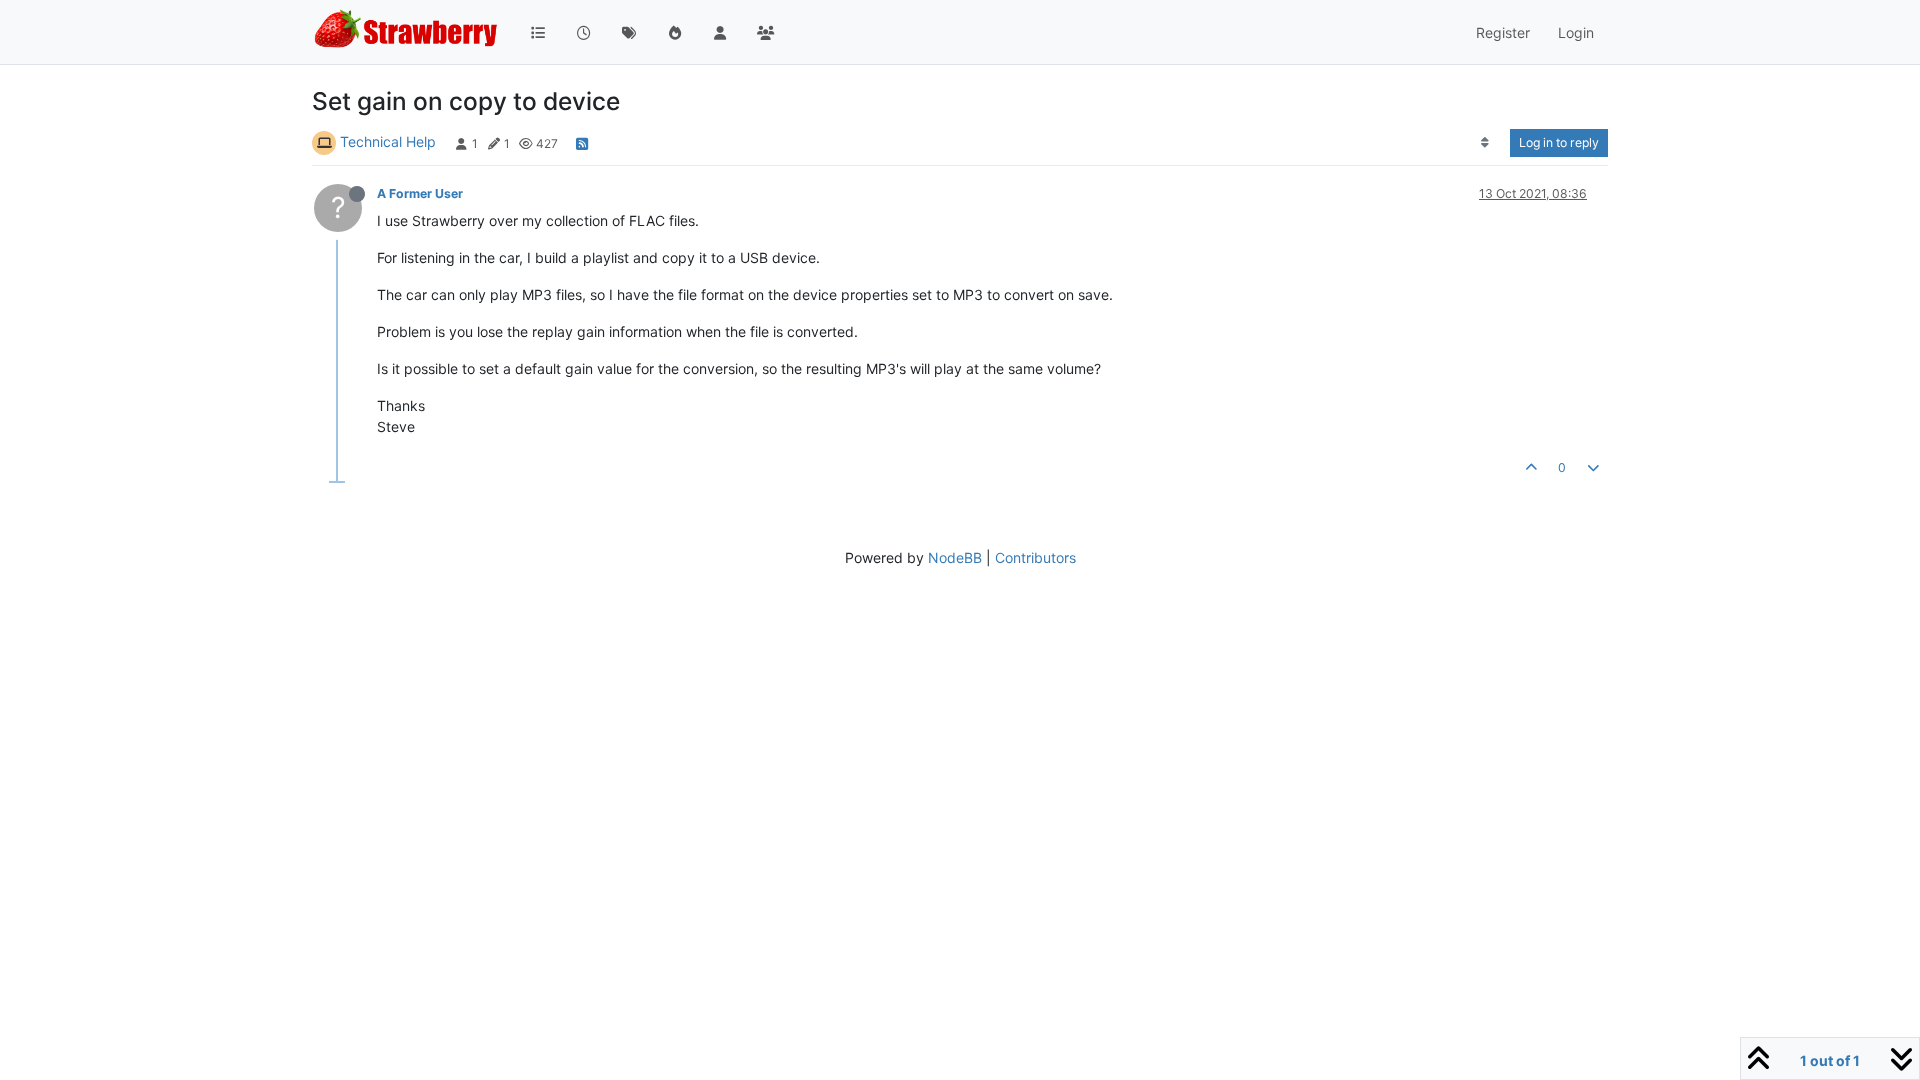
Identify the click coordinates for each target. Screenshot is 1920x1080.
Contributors (1035, 557)
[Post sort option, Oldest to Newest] (1485, 143)
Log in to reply (1559, 142)
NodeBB (955, 557)
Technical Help (388, 141)
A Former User (420, 193)
